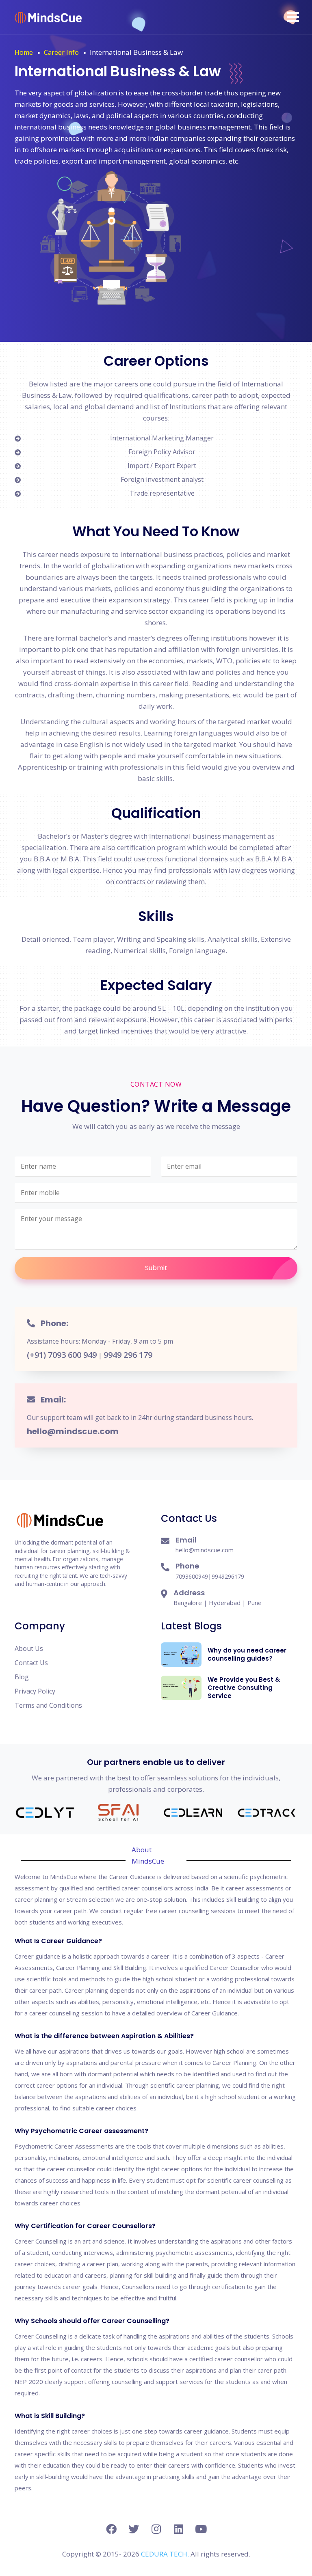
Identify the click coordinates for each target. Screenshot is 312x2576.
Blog (22, 1677)
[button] (293, 17)
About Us (29, 1648)
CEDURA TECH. (166, 2554)
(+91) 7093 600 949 (62, 1355)
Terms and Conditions (48, 1705)
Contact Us (31, 1663)
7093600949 (192, 1576)
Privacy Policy (35, 1691)
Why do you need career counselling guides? (247, 1654)
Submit (156, 1268)
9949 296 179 (128, 1355)
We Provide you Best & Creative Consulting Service (244, 1688)
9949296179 (228, 1576)
